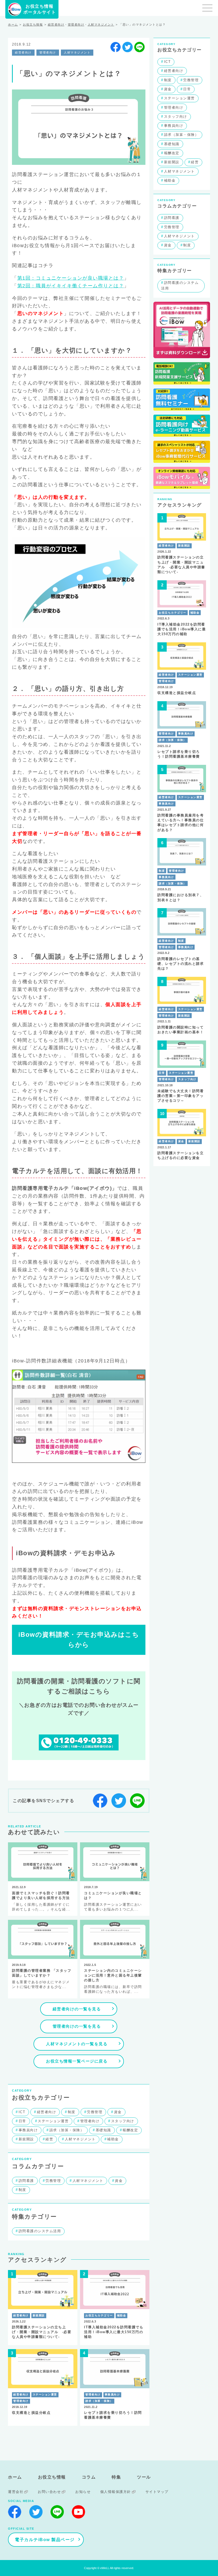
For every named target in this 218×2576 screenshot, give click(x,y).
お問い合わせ (49, 2492)
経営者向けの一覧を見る (77, 2009)
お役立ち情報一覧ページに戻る (77, 2061)
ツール (144, 2477)
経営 (49, 2139)
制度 (72, 2112)
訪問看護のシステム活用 (40, 2231)
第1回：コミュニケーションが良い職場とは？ (71, 278)
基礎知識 (103, 2130)
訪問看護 (26, 2181)
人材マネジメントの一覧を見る (77, 2044)
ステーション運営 (53, 2121)
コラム (89, 2477)
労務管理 (95, 2112)
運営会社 (16, 2492)
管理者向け (76, 25)
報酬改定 (130, 2130)
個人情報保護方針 (116, 2492)
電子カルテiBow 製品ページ (45, 2540)
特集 (116, 2477)
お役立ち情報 (33, 25)
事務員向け (28, 2130)
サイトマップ (157, 2492)
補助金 (113, 2139)
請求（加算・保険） (67, 2130)
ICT (22, 2112)
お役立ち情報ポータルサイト (40, 9)
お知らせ (83, 2492)
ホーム (13, 25)
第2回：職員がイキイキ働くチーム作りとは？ (71, 286)
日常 (22, 2121)
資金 (118, 2112)
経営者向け (56, 25)
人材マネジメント (101, 25)
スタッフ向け (123, 2121)
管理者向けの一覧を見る (77, 2026)
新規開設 (26, 2139)
